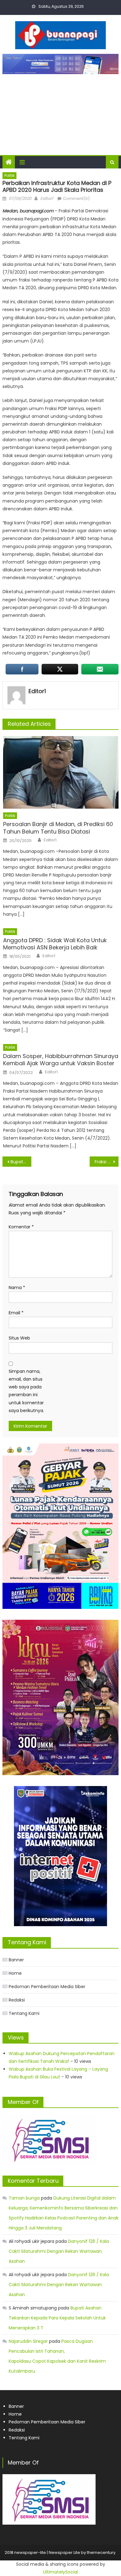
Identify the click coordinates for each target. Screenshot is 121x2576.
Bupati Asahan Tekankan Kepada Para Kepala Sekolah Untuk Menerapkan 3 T (57, 2318)
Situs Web (19, 1338)
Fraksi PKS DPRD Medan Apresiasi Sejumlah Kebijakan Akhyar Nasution (107, 1162)
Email (16, 1313)
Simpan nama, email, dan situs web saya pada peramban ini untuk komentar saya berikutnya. (26, 1391)
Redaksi (17, 2000)
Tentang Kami (24, 2013)
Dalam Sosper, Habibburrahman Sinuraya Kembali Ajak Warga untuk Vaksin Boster (61, 1060)
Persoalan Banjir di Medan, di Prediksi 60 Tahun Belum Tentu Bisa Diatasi (58, 828)
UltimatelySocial (60, 2572)
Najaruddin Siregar (28, 2341)
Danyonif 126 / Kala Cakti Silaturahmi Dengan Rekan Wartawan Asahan (59, 2251)
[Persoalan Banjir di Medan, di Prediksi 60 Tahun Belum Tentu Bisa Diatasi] (61, 772)
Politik (9, 175)
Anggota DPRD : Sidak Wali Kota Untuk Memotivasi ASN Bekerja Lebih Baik (55, 944)
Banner (16, 1960)
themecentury (101, 2552)
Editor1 (47, 199)
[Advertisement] (60, 111)
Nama (17, 1288)
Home (15, 1973)
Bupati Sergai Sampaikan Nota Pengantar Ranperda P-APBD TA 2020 (21, 1162)
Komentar (21, 1227)
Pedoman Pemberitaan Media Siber (47, 1987)
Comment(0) (76, 199)
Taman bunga (24, 2198)
